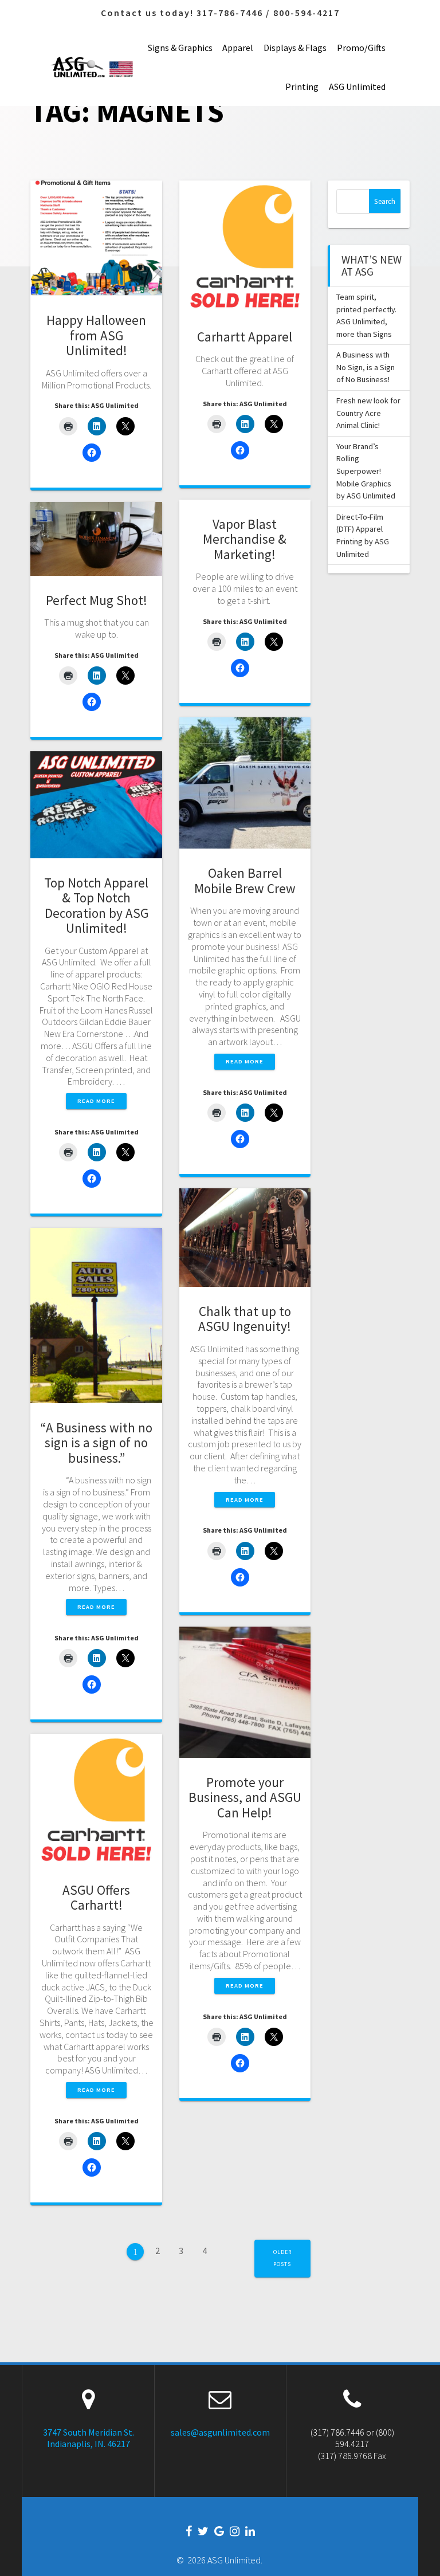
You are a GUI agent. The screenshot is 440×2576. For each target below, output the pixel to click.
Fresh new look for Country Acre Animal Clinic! (368, 413)
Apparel (238, 48)
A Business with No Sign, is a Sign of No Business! (366, 367)
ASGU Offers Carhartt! (96, 1898)
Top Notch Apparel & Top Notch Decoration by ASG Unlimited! (96, 906)
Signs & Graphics (180, 48)
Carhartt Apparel (245, 337)
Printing (302, 87)
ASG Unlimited (357, 87)
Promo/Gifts (361, 48)
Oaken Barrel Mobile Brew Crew (245, 881)
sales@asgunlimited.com (220, 2432)
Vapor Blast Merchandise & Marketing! (245, 539)
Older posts (282, 2258)
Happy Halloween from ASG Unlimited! (96, 335)
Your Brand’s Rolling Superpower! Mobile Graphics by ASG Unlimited (366, 471)
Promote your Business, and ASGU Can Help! (245, 1797)
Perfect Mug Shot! (97, 600)
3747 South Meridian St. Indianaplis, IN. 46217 (89, 2438)
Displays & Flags (295, 48)
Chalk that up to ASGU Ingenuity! (245, 1319)
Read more (245, 1061)
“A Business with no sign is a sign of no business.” (97, 1443)
